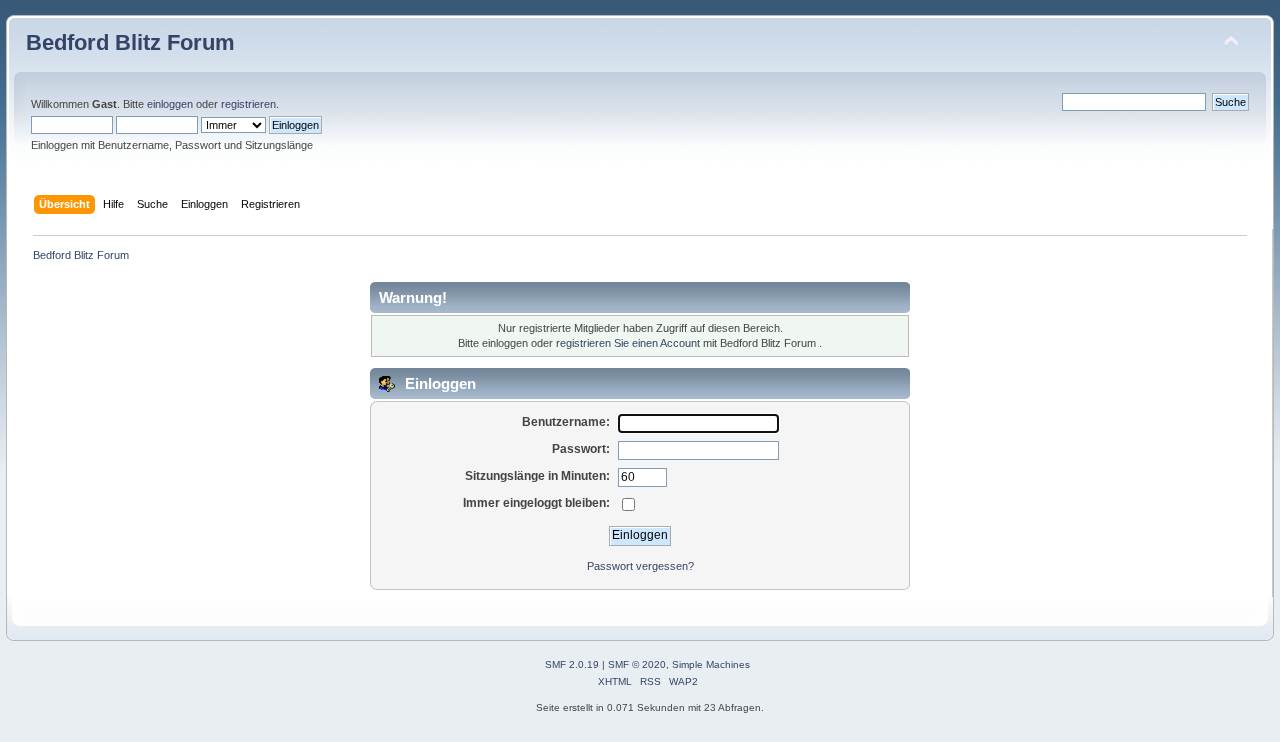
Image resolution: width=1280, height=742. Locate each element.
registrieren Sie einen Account (628, 343)
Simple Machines (711, 664)
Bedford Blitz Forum (130, 42)
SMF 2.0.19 (572, 664)
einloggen (170, 104)
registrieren (248, 104)
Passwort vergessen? (640, 566)
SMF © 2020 (637, 664)
